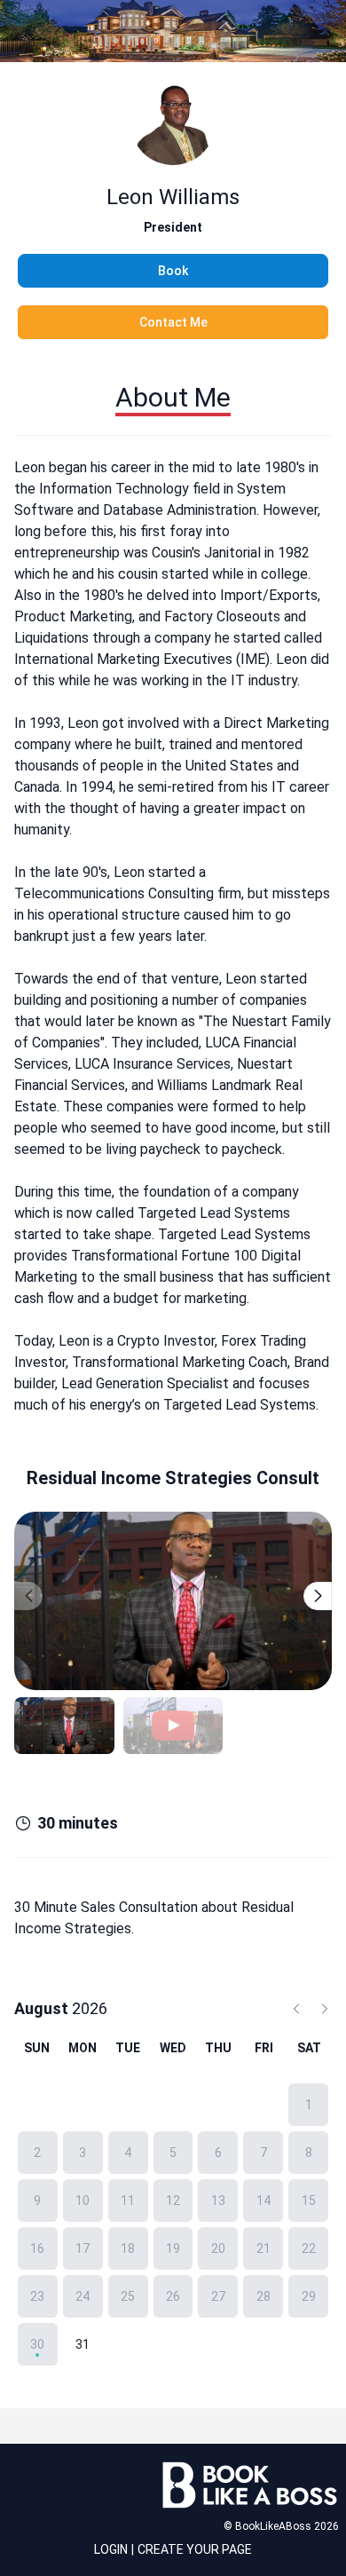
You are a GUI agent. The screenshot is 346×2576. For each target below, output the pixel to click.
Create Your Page (195, 2549)
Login (111, 2549)
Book (173, 271)
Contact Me (173, 322)
